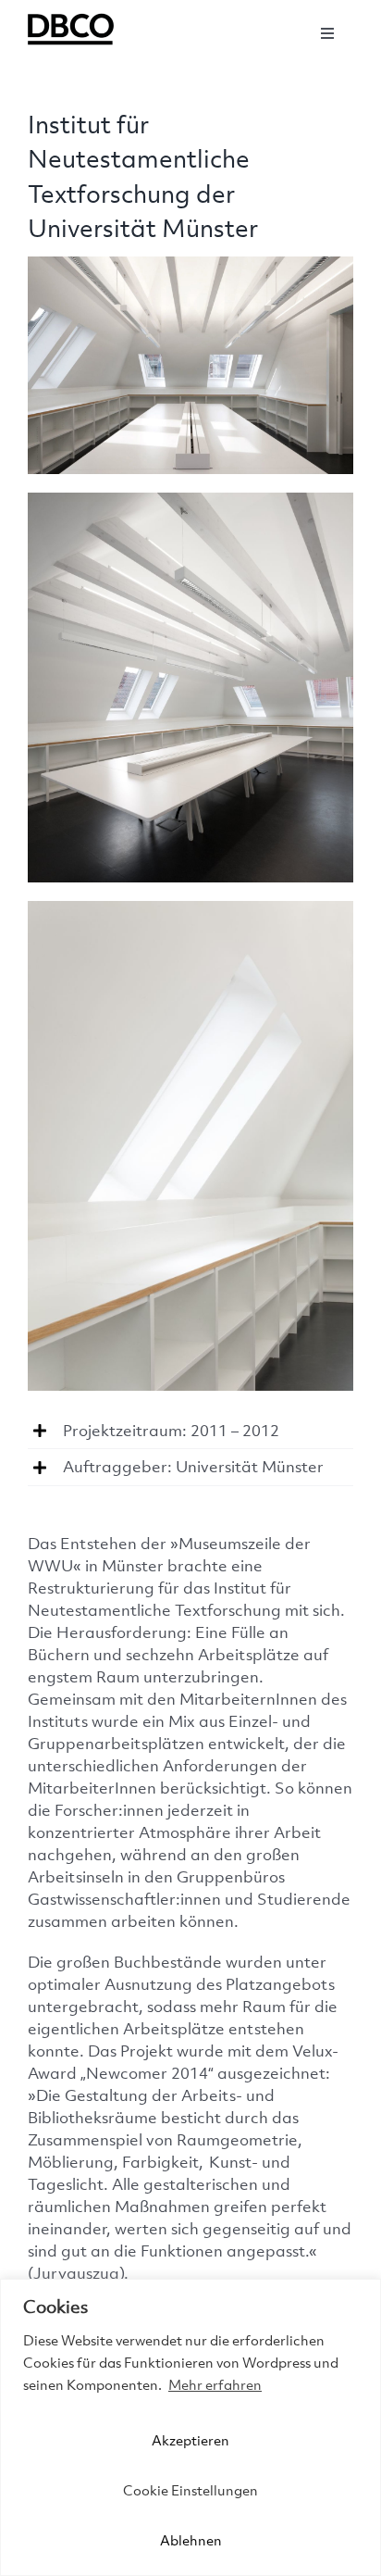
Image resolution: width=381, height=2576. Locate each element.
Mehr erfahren (215, 2384)
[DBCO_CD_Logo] (74, 17)
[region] (190, 2427)
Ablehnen (191, 2540)
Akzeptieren (190, 2440)
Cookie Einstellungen (190, 2490)
